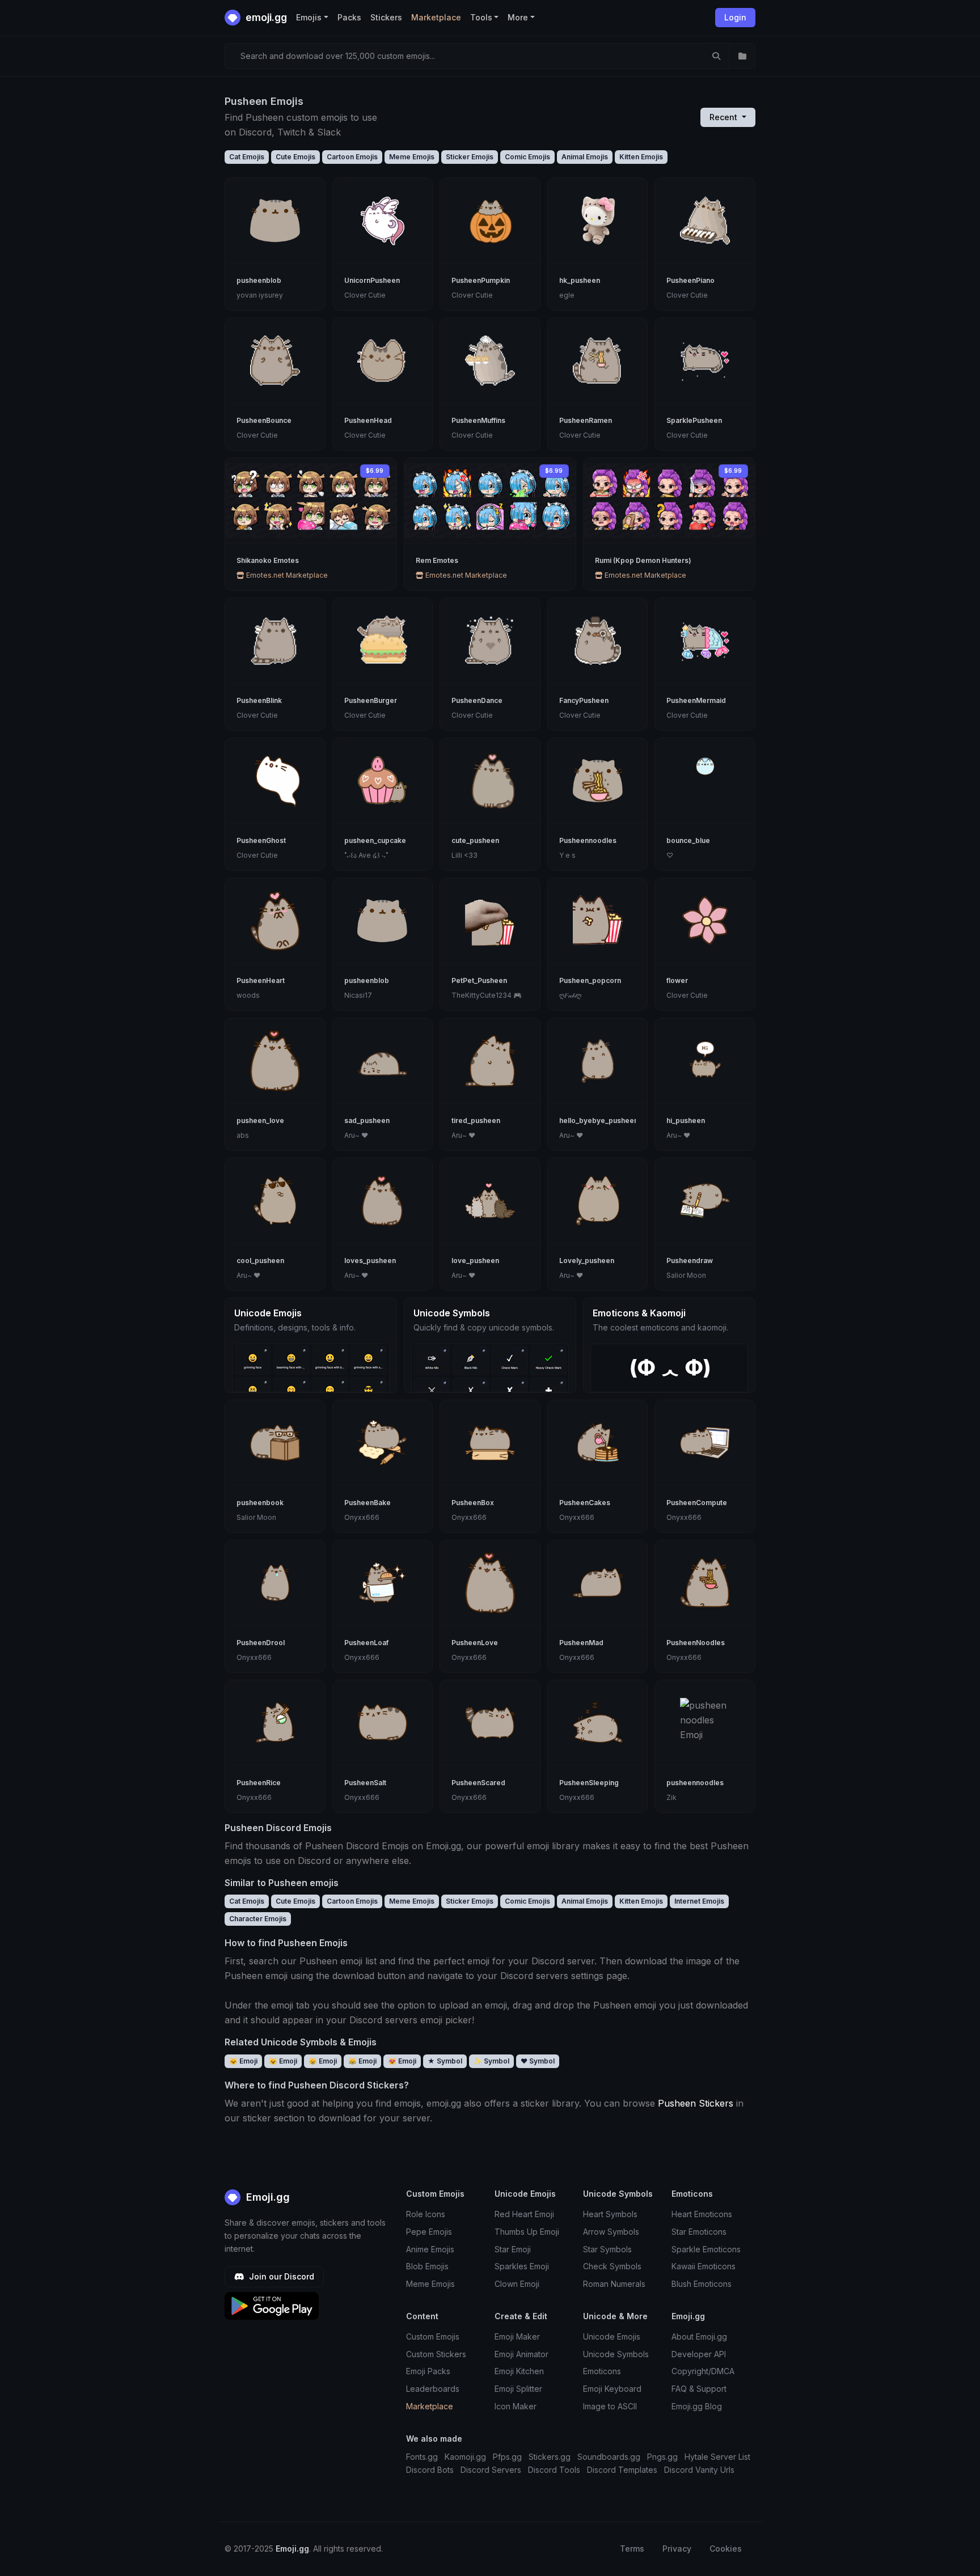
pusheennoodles (695, 1783)
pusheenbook (260, 1503)
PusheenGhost (261, 840)
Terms (632, 2549)
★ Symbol (445, 2061)
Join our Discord (280, 2276)
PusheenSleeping (589, 1783)
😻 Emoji (402, 2061)
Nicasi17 (358, 995)
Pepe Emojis (429, 2232)
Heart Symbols (610, 2214)
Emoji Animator (521, 2354)
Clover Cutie (365, 295)
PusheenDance (477, 700)
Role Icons (426, 2214)
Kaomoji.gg (465, 2457)
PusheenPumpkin (481, 280)
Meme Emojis (412, 157)
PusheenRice (259, 1783)
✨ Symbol (491, 2061)
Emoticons (602, 2371)
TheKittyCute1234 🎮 (487, 995)
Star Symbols (607, 2249)
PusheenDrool (261, 1643)
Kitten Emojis (641, 157)
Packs (349, 17)
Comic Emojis (527, 157)
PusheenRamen (586, 420)
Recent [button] (725, 117)
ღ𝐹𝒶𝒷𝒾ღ (570, 995)
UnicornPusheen (372, 280)
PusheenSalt (365, 1783)
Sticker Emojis (470, 157)
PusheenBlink (259, 700)
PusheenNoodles (696, 1643)
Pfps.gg (507, 2457)
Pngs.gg (662, 2457)
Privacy (677, 2549)
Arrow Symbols (611, 2232)
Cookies (726, 2549)
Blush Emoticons (702, 2284)
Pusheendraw (690, 1261)
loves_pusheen (370, 1261)
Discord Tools (554, 2470)
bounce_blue (688, 840)
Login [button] (735, 17)
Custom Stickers (436, 2354)
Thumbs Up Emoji (527, 2232)
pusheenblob (259, 280)
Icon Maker (516, 2406)
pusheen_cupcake (375, 840)
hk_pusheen (580, 280)
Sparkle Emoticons (706, 2249)
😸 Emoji (323, 2061)
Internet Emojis (699, 1901)
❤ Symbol (538, 2061)
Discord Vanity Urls (699, 2470)
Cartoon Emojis (352, 157)
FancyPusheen (584, 700)
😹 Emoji (362, 2061)
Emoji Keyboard (612, 2389)
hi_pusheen (686, 1120)
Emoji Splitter (518, 2389)
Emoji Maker (517, 2336)
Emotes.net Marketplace (286, 575)
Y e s (567, 855)
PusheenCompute (697, 1503)
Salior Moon (686, 1275)
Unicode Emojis (612, 2336)
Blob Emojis (427, 2266)
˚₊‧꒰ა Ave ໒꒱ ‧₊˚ (366, 855)
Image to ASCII (610, 2406)
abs (243, 1135)
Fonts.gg (422, 2457)
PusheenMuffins (478, 420)
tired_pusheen (476, 1120)
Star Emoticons (699, 2232)
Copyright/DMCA (703, 2371)
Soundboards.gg (609, 2457)
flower (677, 980)
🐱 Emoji (243, 2061)
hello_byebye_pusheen (599, 1120)
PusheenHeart (261, 980)
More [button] (518, 17)
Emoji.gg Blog (697, 2406)
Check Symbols (612, 2266)
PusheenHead (368, 420)
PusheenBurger (371, 700)
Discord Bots (430, 2470)
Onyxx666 (362, 1517)
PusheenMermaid (696, 700)
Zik (671, 1797)
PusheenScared (478, 1783)
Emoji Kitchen (519, 2371)
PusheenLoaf (366, 1643)
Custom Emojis (433, 2336)
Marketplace (436, 17)
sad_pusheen (367, 1120)
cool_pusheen (260, 1261)
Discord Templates (622, 2470)
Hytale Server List (717, 2457)
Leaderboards (433, 2389)
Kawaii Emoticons (704, 2266)
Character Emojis (258, 1919)
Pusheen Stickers (696, 2103)
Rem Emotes (437, 560)
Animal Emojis (585, 157)
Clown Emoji (517, 2284)
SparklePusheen (694, 420)
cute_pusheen (475, 840)
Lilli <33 (464, 855)
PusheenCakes (585, 1503)
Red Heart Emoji (524, 2214)
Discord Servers (491, 2470)
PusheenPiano (690, 280)
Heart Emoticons (702, 2214)
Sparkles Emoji (522, 2266)
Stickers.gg (550, 2457)
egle (567, 295)
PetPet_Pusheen (479, 980)
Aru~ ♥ (356, 1135)
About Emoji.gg (699, 2336)
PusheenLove (475, 1643)
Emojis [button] (309, 17)
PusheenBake (367, 1503)
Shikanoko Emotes (268, 560)
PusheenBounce (264, 420)
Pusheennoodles (588, 840)
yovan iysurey (260, 295)
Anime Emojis (430, 2249)
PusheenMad (581, 1643)
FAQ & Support (699, 2389)
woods (248, 995)
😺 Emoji (283, 2061)
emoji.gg (265, 17)
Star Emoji (513, 2249)
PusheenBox (473, 1503)
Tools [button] (481, 17)
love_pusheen (475, 1261)
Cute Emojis (295, 157)
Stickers (386, 17)
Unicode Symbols (616, 2354)
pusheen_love (260, 1120)
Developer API (699, 2354)
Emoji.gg (267, 2197)
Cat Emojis (247, 157)
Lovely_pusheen (587, 1261)
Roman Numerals (614, 2284)
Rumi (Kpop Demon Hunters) (643, 560)
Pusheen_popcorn (590, 980)
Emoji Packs (428, 2371)
